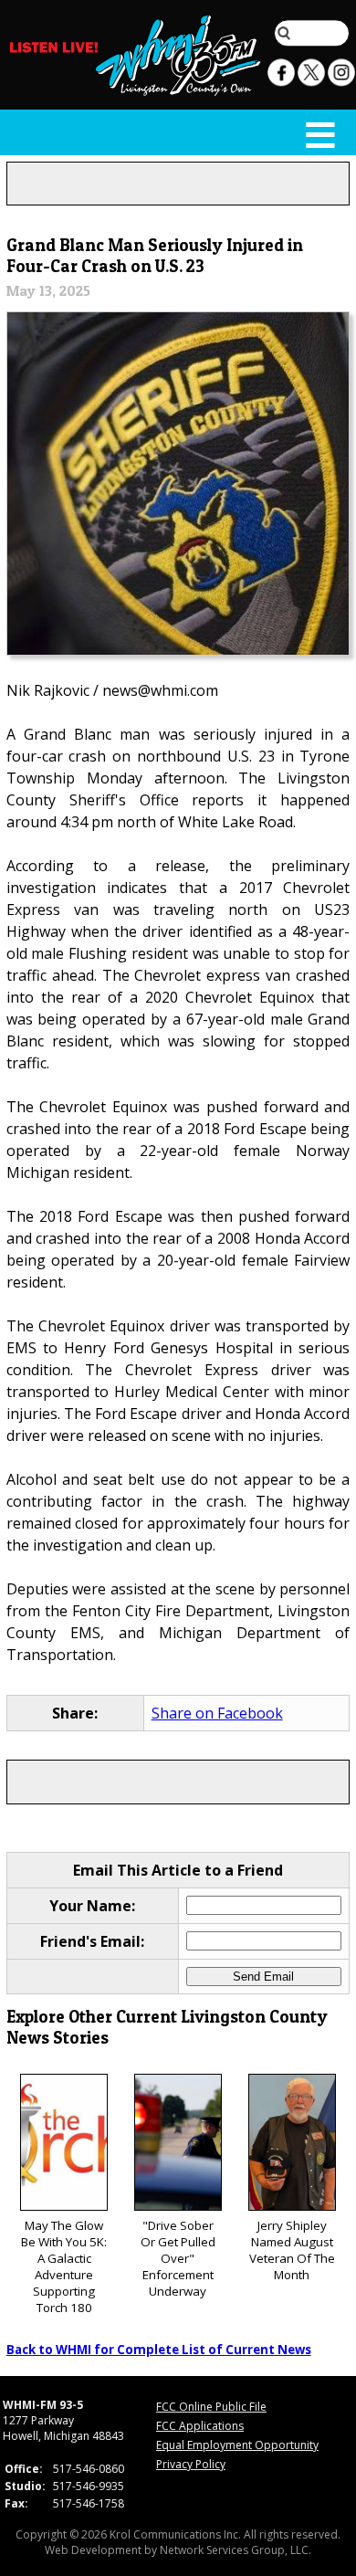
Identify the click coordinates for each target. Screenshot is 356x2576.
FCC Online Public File (211, 2407)
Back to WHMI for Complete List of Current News (159, 2350)
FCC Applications (200, 2426)
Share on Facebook (217, 1713)
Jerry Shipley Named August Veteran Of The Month (292, 2250)
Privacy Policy (191, 2464)
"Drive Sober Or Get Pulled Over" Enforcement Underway (178, 2258)
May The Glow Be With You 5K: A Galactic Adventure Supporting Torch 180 (64, 2266)
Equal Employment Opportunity (237, 2445)
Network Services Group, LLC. (236, 2550)
